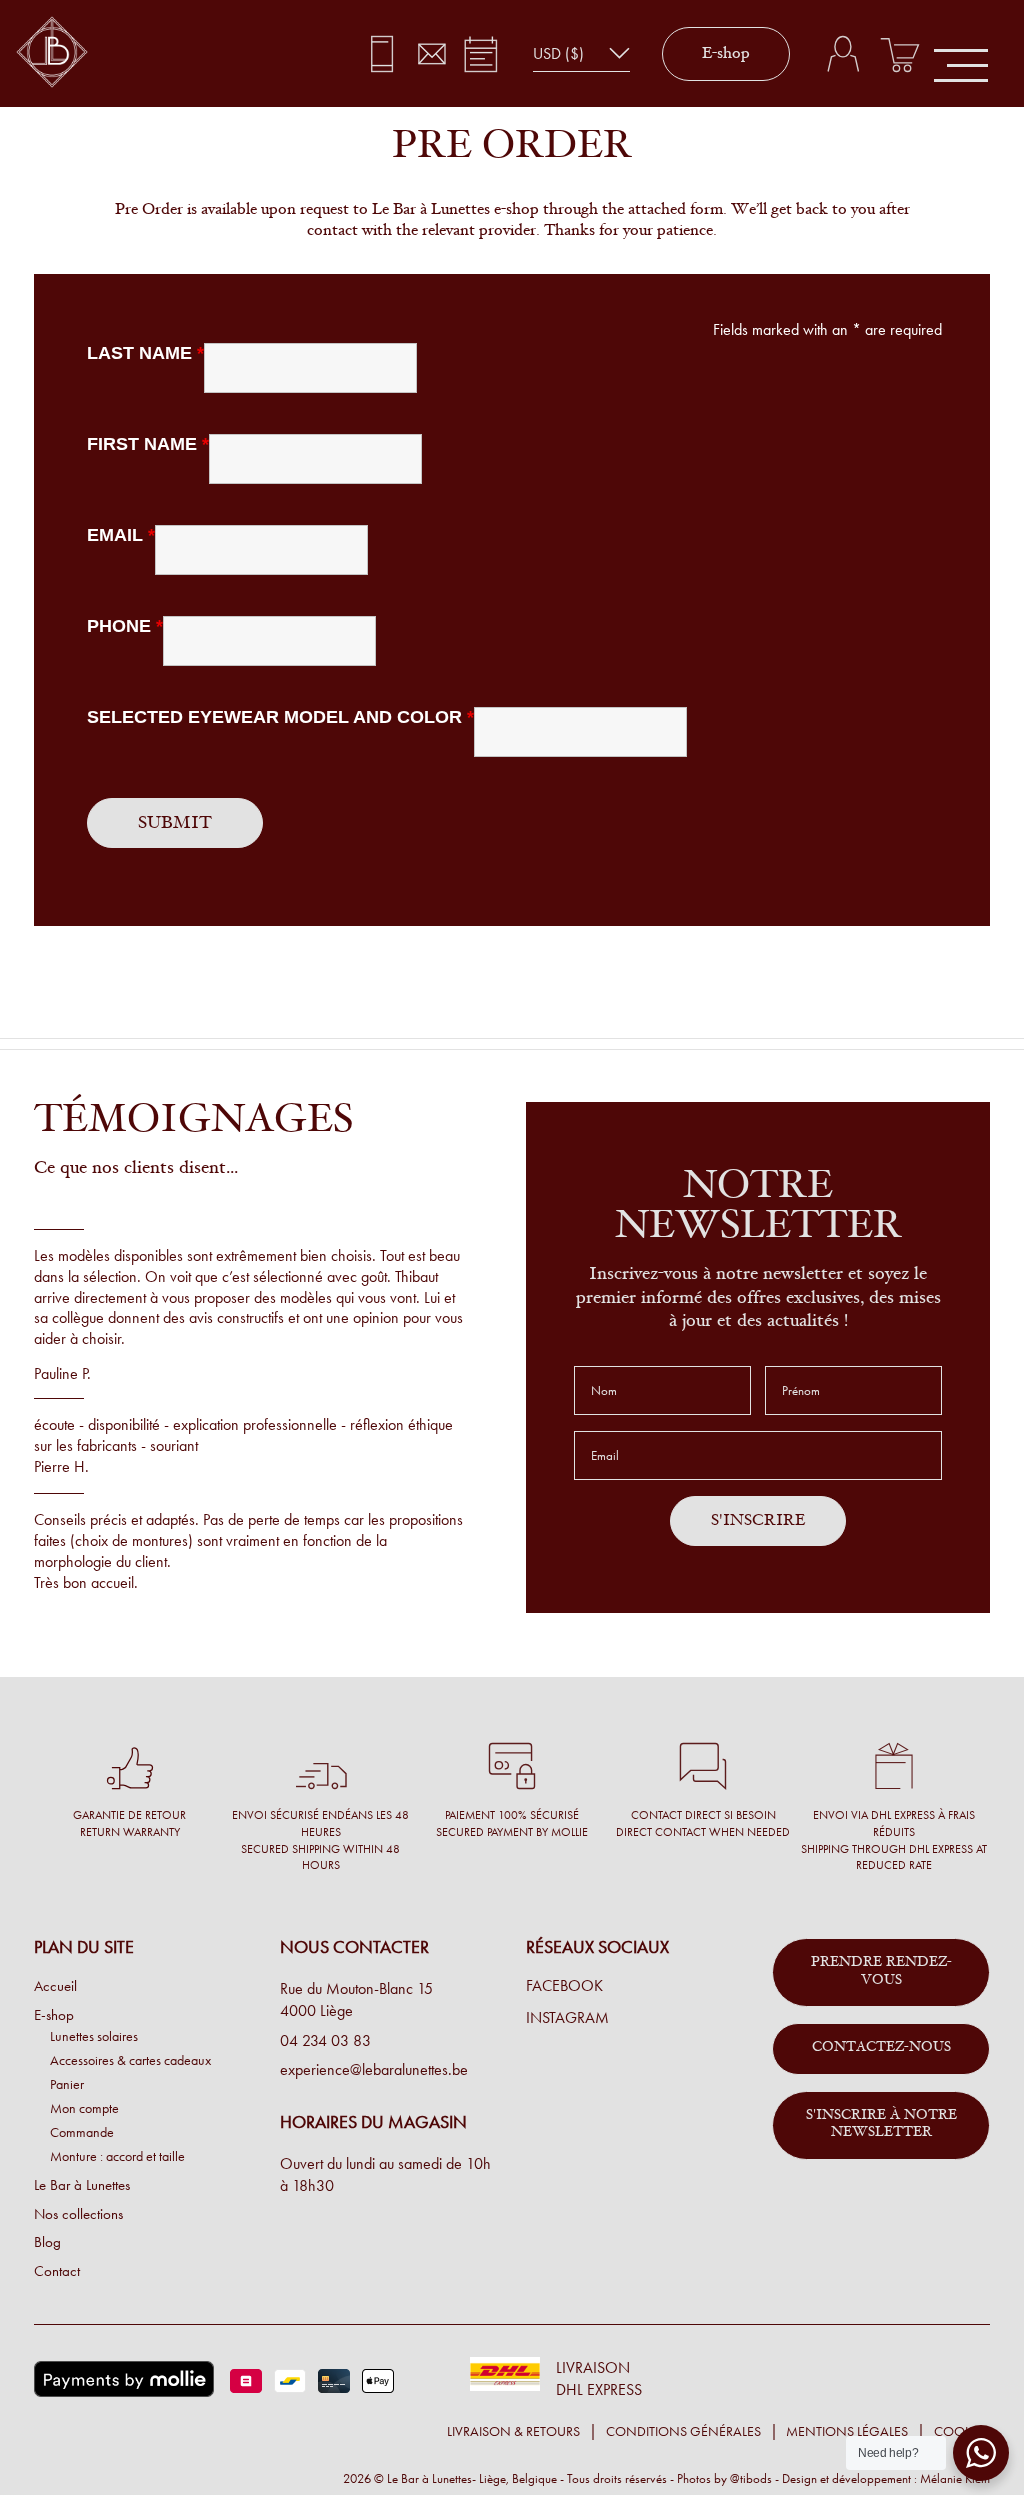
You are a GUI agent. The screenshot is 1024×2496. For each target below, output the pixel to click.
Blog (47, 2242)
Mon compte (84, 2108)
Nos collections (78, 2214)
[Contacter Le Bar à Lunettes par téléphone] (382, 54)
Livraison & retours (513, 2431)
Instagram (567, 2018)
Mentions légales (847, 2431)
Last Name (145, 353)
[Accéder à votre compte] (842, 54)
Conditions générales (683, 2431)
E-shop (726, 54)
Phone (125, 626)
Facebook (564, 1986)
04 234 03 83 (325, 2040)
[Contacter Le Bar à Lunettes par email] (431, 54)
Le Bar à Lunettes (82, 2185)
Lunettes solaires (94, 2036)
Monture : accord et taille (117, 2156)
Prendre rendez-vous (881, 1972)
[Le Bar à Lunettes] (52, 53)
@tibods (751, 2478)
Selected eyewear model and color (280, 717)
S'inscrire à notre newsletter (881, 2125)
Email (121, 535)
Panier (67, 2084)
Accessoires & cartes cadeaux (130, 2060)
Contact (57, 2271)
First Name (148, 444)
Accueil (55, 1986)
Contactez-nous (881, 2048)
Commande (82, 2132)
